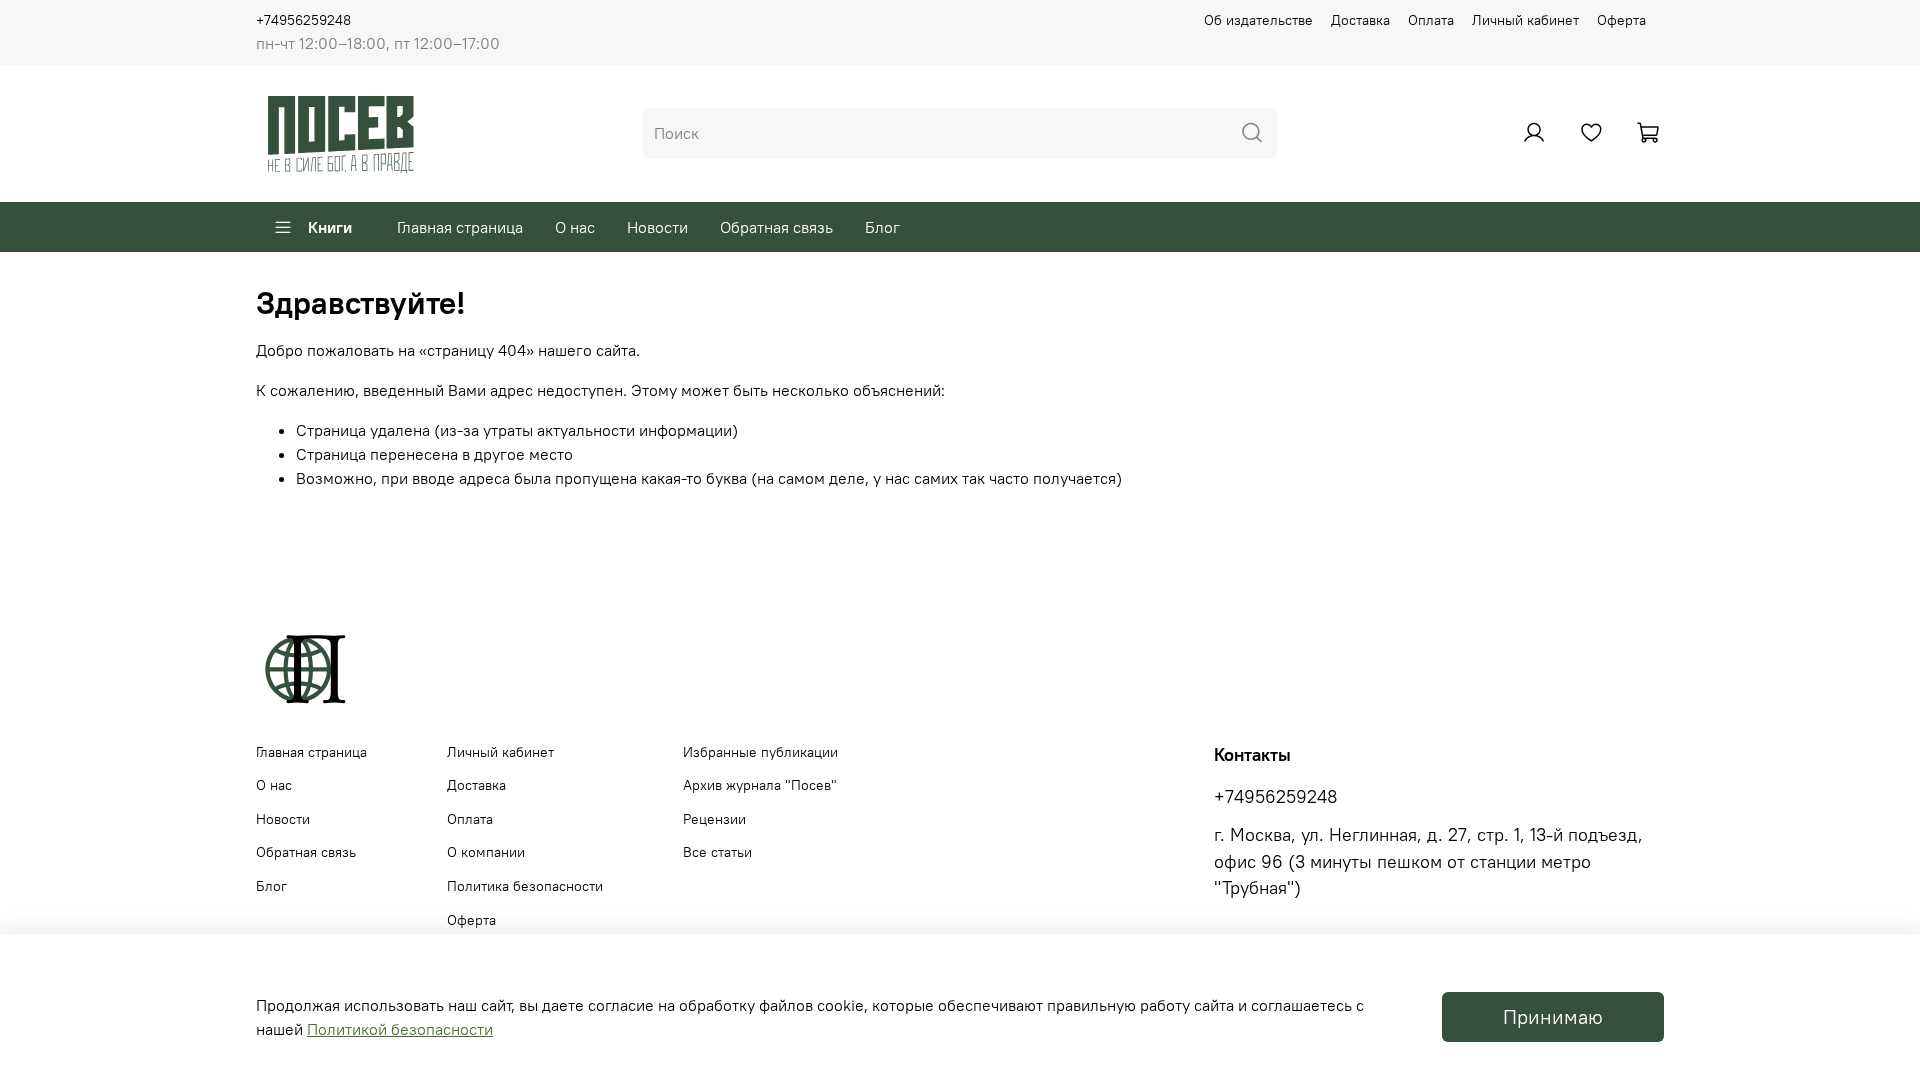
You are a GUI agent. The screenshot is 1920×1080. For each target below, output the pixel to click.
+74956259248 (303, 20)
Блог (882, 227)
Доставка (1360, 20)
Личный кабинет (1525, 20)
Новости (657, 227)
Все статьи (717, 852)
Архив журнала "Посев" (760, 785)
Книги (330, 227)
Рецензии (714, 819)
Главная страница (460, 227)
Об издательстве (1258, 20)
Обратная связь (776, 227)
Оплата (1431, 20)
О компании (486, 852)
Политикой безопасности (400, 1029)
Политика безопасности (525, 886)
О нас (575, 227)
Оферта (1621, 20)
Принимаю (1553, 1016)
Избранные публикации (760, 752)
